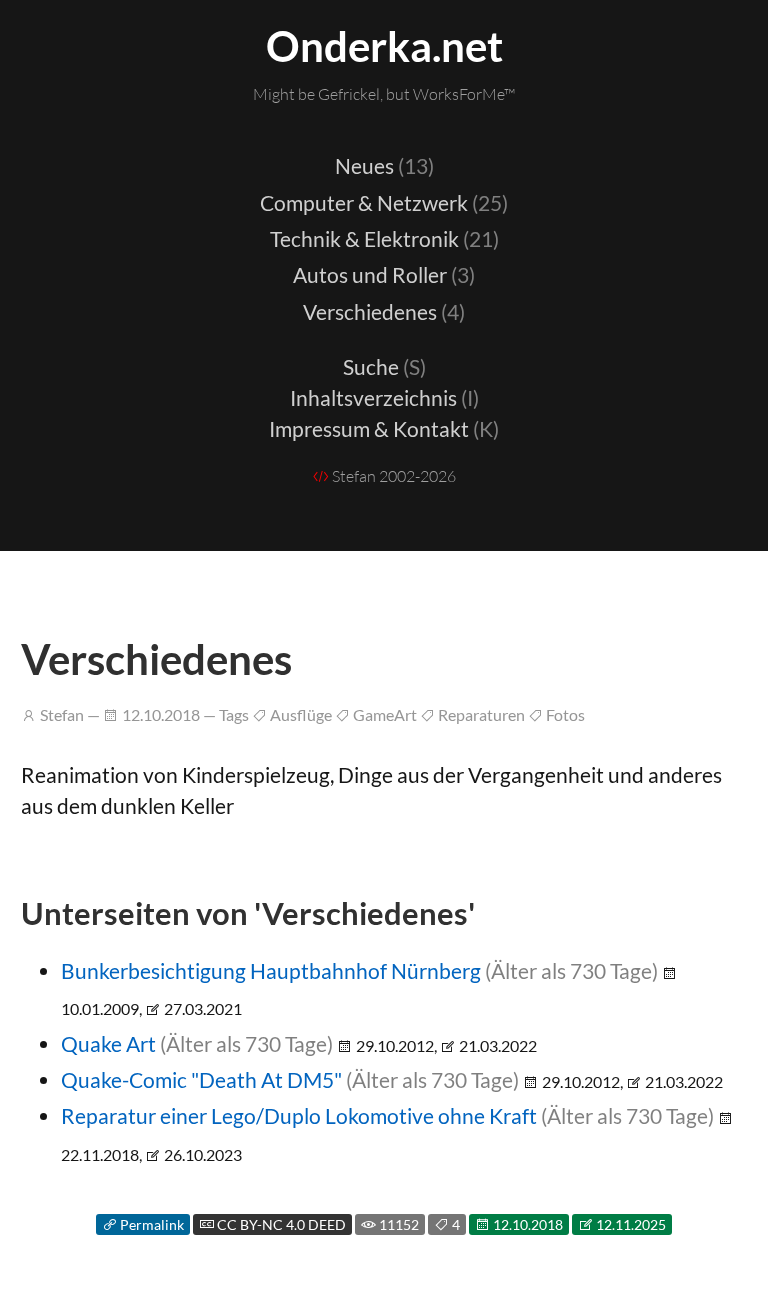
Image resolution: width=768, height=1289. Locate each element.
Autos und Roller (384, 274)
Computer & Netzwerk (384, 202)
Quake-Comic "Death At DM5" (201, 1079)
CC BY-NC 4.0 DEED (280, 1224)
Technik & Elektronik (384, 238)
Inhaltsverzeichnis (384, 397)
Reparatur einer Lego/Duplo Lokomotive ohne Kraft (299, 1115)
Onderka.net (384, 46)
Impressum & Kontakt (384, 428)
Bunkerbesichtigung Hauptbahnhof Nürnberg (271, 970)
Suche (384, 366)
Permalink (150, 1224)
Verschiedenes (384, 311)
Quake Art (108, 1043)
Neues (384, 165)
